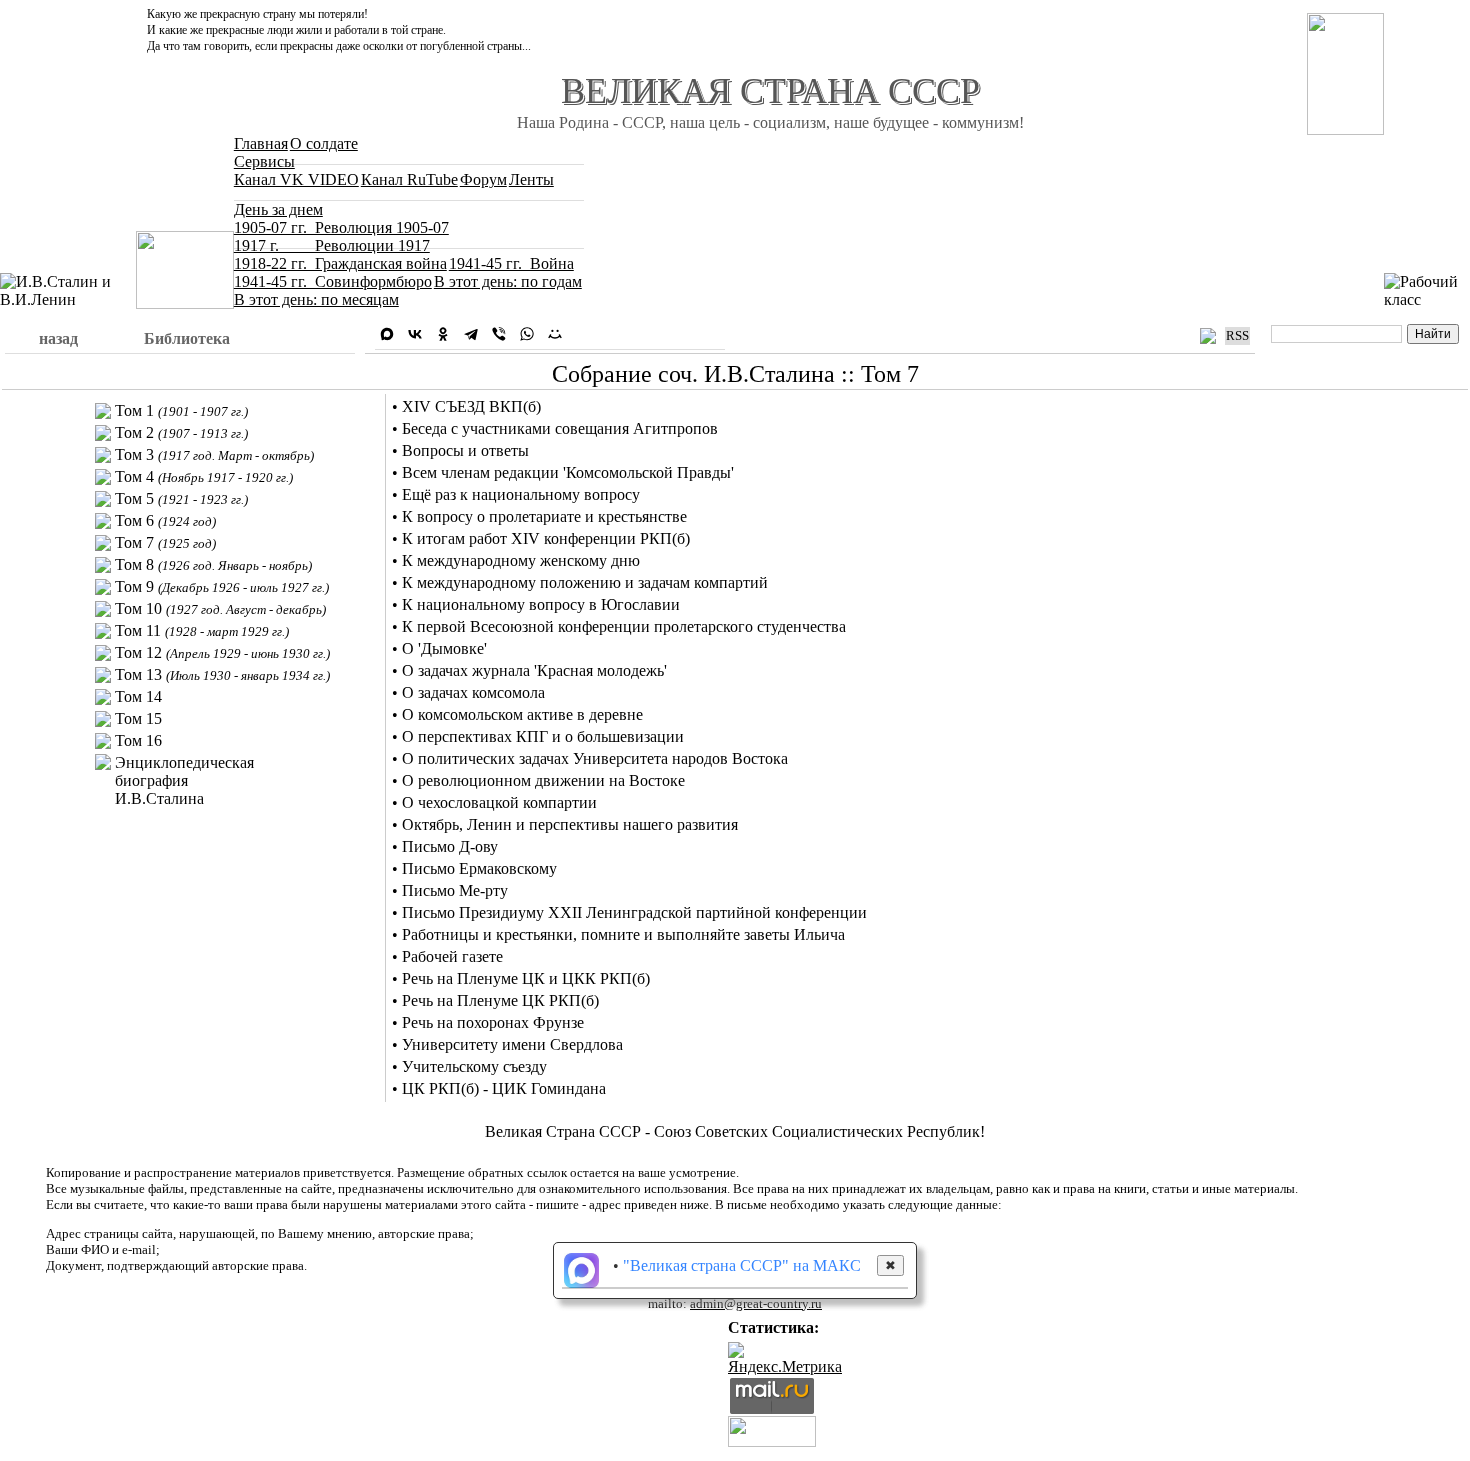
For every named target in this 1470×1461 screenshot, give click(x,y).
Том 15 (138, 718)
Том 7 (165, 542)
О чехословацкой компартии (499, 802)
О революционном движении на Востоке (543, 780)
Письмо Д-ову (450, 846)
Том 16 (138, 740)
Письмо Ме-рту (455, 890)
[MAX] (387, 334)
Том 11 (202, 630)
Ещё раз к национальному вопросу (521, 494)
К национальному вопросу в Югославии (541, 604)
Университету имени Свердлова (512, 1044)
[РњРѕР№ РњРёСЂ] (555, 334)
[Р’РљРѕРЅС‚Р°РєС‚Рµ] (415, 334)
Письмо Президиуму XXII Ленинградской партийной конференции (634, 912)
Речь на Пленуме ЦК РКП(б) (500, 1000)
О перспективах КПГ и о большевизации (543, 736)
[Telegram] (471, 334)
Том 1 (181, 410)
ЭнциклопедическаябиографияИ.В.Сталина (184, 780)
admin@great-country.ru (756, 1303)
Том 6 (165, 520)
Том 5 (181, 498)
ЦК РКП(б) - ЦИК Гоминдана (504, 1088)
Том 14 (138, 696)
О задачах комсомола (473, 692)
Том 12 (222, 652)
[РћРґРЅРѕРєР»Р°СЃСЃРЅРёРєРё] (443, 334)
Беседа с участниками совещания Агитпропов (560, 428)
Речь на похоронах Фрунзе (493, 1022)
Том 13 (222, 674)
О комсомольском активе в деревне (522, 714)
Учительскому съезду (474, 1066)
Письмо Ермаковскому (479, 868)
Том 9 (222, 586)
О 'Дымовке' (444, 648)
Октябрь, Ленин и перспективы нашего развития (570, 824)
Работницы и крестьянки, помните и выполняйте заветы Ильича (623, 934)
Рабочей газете (452, 956)
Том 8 (213, 564)
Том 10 (220, 608)
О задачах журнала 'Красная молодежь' (534, 670)
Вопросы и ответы (465, 450)
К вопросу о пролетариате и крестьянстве (544, 516)
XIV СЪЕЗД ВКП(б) (471, 406)
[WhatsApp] (527, 334)
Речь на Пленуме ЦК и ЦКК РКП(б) (526, 978)
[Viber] (499, 334)
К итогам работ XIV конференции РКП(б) (546, 538)
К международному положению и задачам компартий (585, 582)
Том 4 (204, 476)
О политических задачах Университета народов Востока (595, 758)
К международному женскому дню (521, 560)
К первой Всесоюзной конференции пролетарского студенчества (624, 626)
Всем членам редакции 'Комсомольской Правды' (568, 472)
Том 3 (214, 454)
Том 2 (181, 432)
